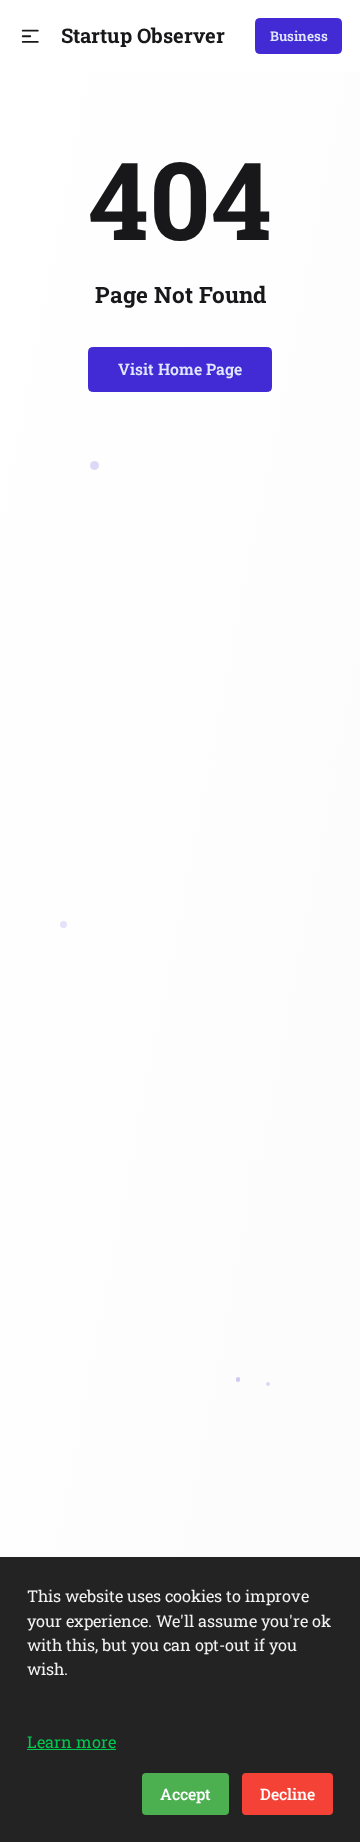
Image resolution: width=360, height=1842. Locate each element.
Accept (185, 1793)
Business (299, 36)
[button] (30, 36)
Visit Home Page (180, 368)
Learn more (71, 1741)
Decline (287, 1793)
